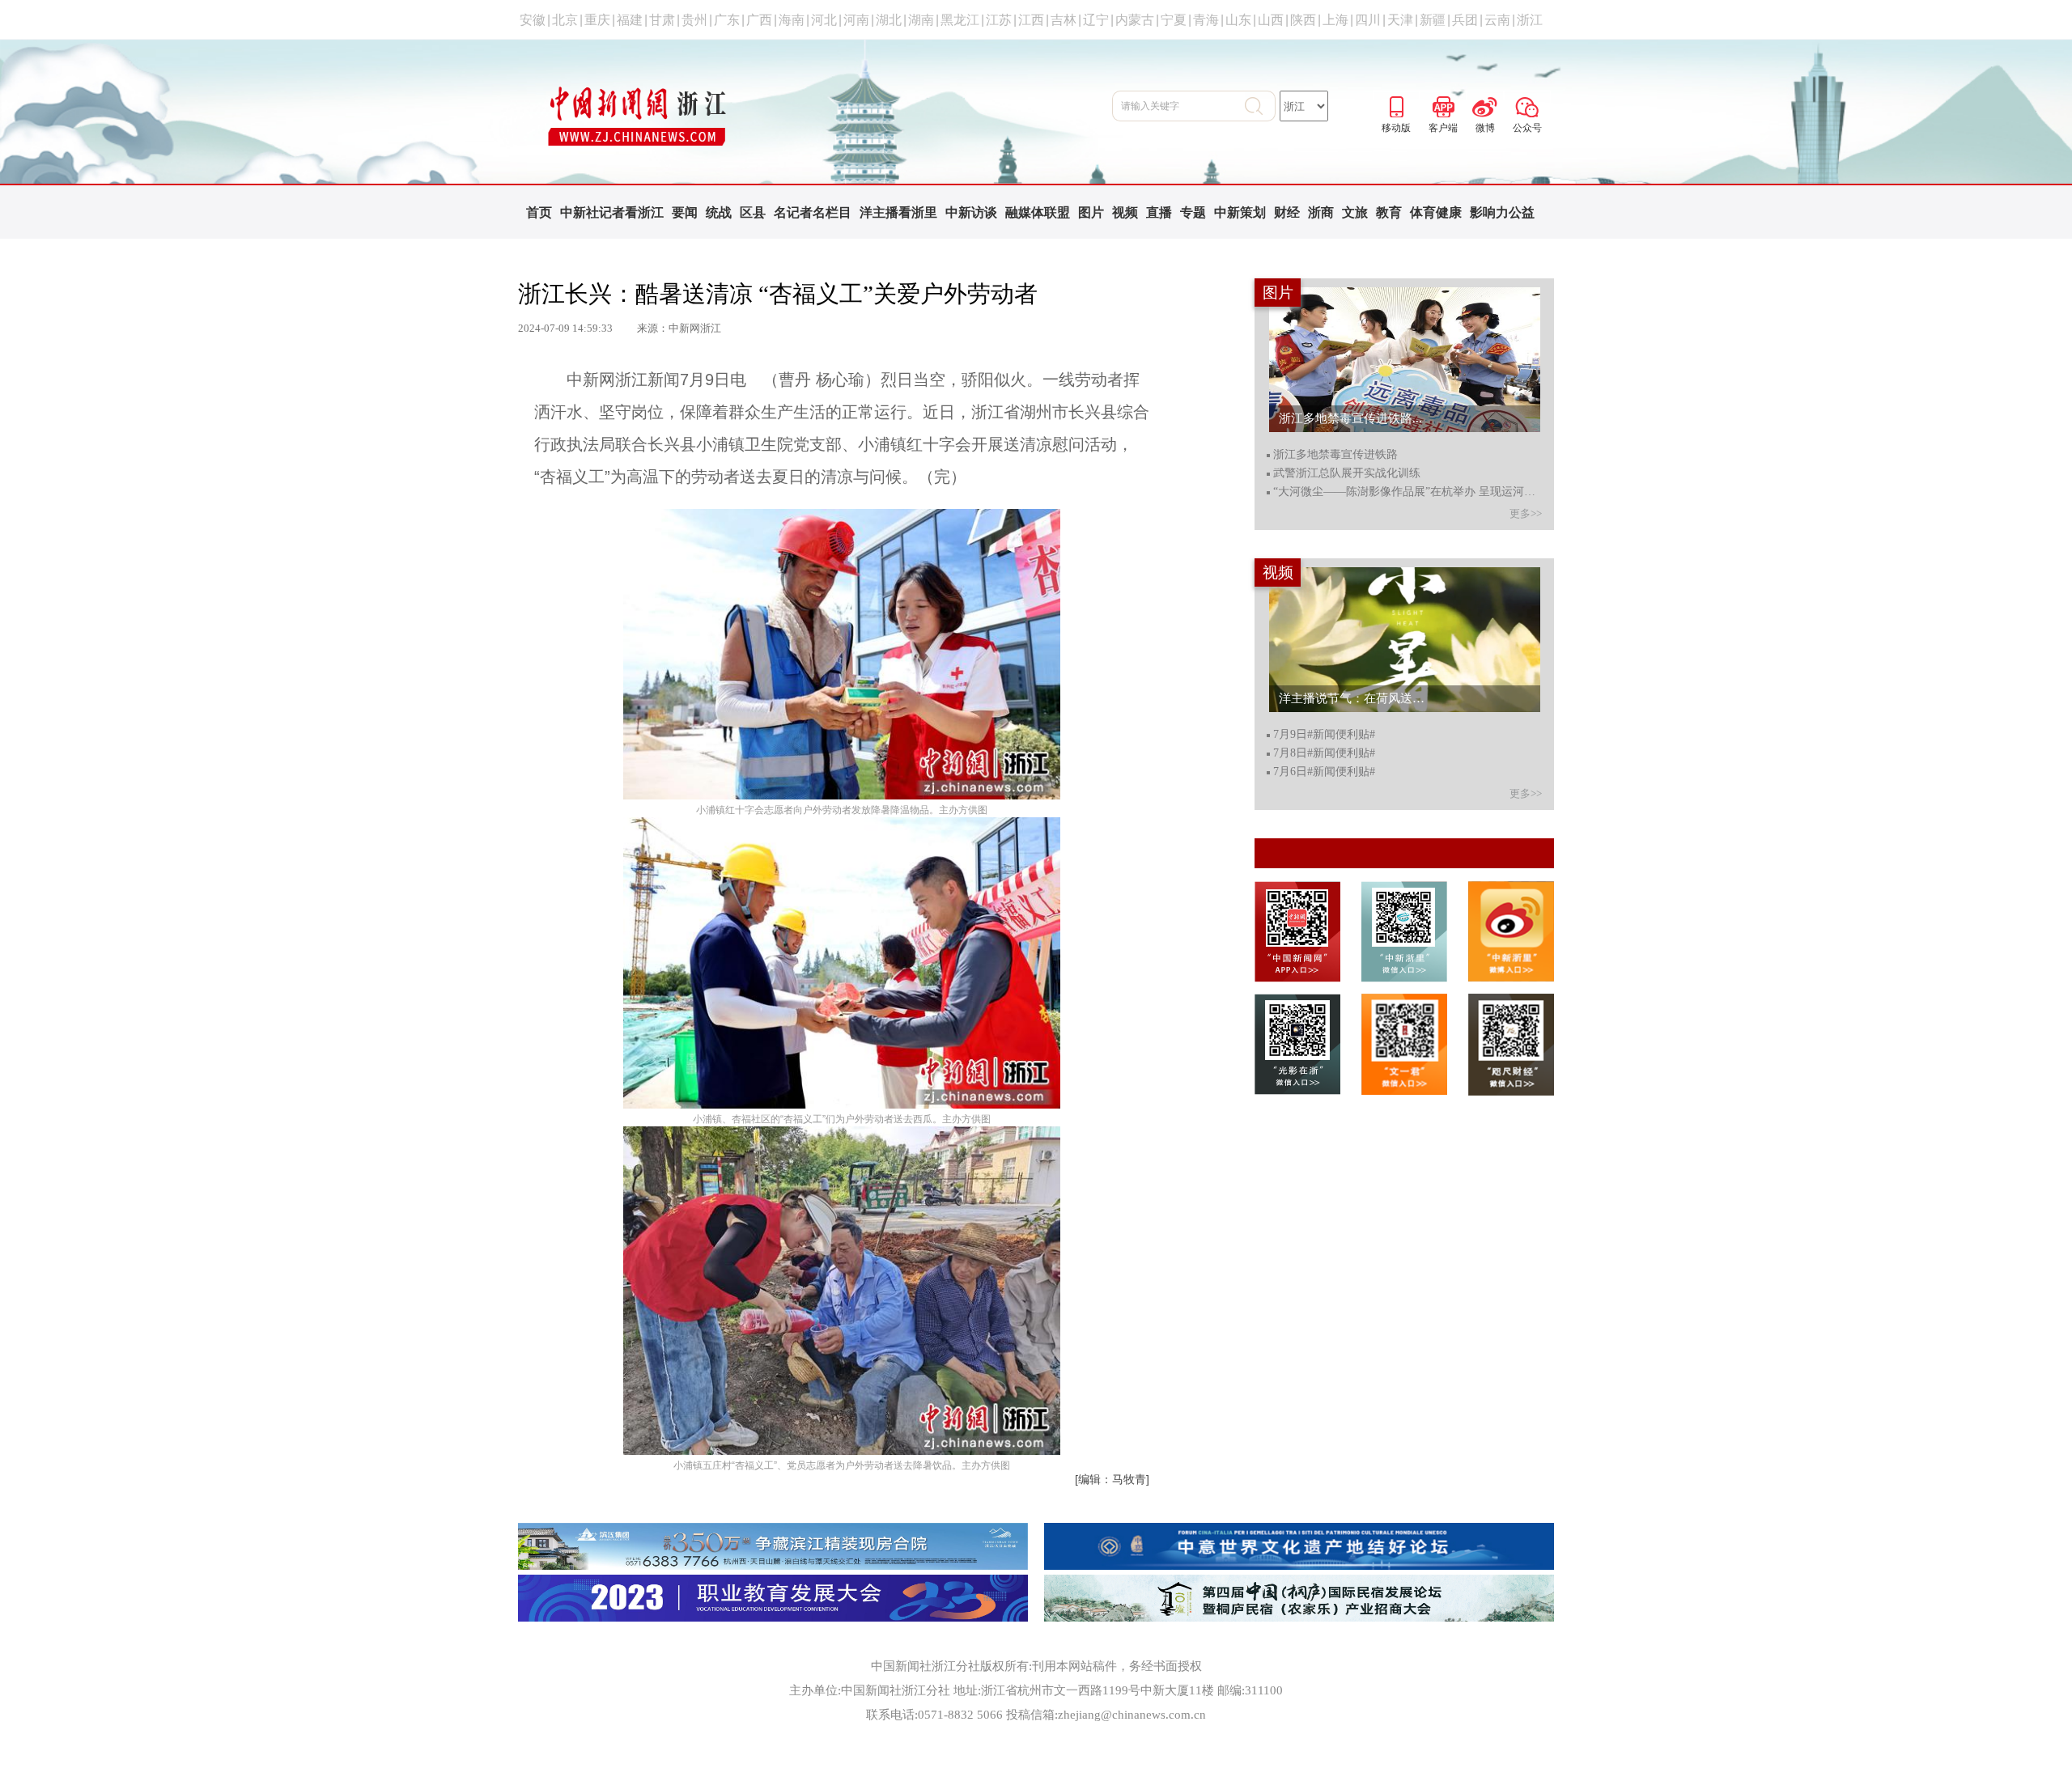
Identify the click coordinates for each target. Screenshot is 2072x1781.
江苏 (999, 20)
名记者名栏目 (813, 212)
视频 (1125, 212)
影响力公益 (1502, 212)
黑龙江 (960, 20)
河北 (824, 20)
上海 (1335, 20)
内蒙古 (1135, 20)
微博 (1485, 104)
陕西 (1303, 20)
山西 (1271, 20)
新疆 (1433, 20)
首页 (539, 212)
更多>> (1526, 513)
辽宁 (1096, 20)
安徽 (533, 20)
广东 (727, 20)
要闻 (685, 212)
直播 (1159, 212)
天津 (1400, 20)
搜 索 (1260, 106)
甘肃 (662, 20)
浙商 (1321, 212)
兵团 (1465, 20)
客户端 (1443, 104)
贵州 (694, 20)
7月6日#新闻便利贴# (1324, 772)
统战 (719, 212)
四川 (1368, 20)
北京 (565, 20)
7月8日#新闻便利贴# (1324, 753)
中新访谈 (971, 212)
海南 (792, 20)
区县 (753, 212)
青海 (1206, 20)
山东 (1238, 20)
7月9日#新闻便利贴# (1324, 735)
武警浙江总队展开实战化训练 (1347, 473)
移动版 (1396, 104)
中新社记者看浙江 (612, 212)
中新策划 (1240, 212)
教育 (1389, 212)
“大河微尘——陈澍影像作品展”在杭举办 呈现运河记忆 (1407, 492)
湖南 (921, 20)
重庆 (597, 20)
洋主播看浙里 (898, 212)
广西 (759, 20)
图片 (1091, 212)
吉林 (1064, 20)
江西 (1031, 20)
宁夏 (1174, 20)
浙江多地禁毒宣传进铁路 (1335, 455)
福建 (630, 20)
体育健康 (1436, 212)
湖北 (889, 20)
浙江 (1530, 20)
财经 (1287, 212)
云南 (1497, 20)
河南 (856, 20)
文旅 (1355, 212)
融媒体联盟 (1038, 212)
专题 (1193, 212)
